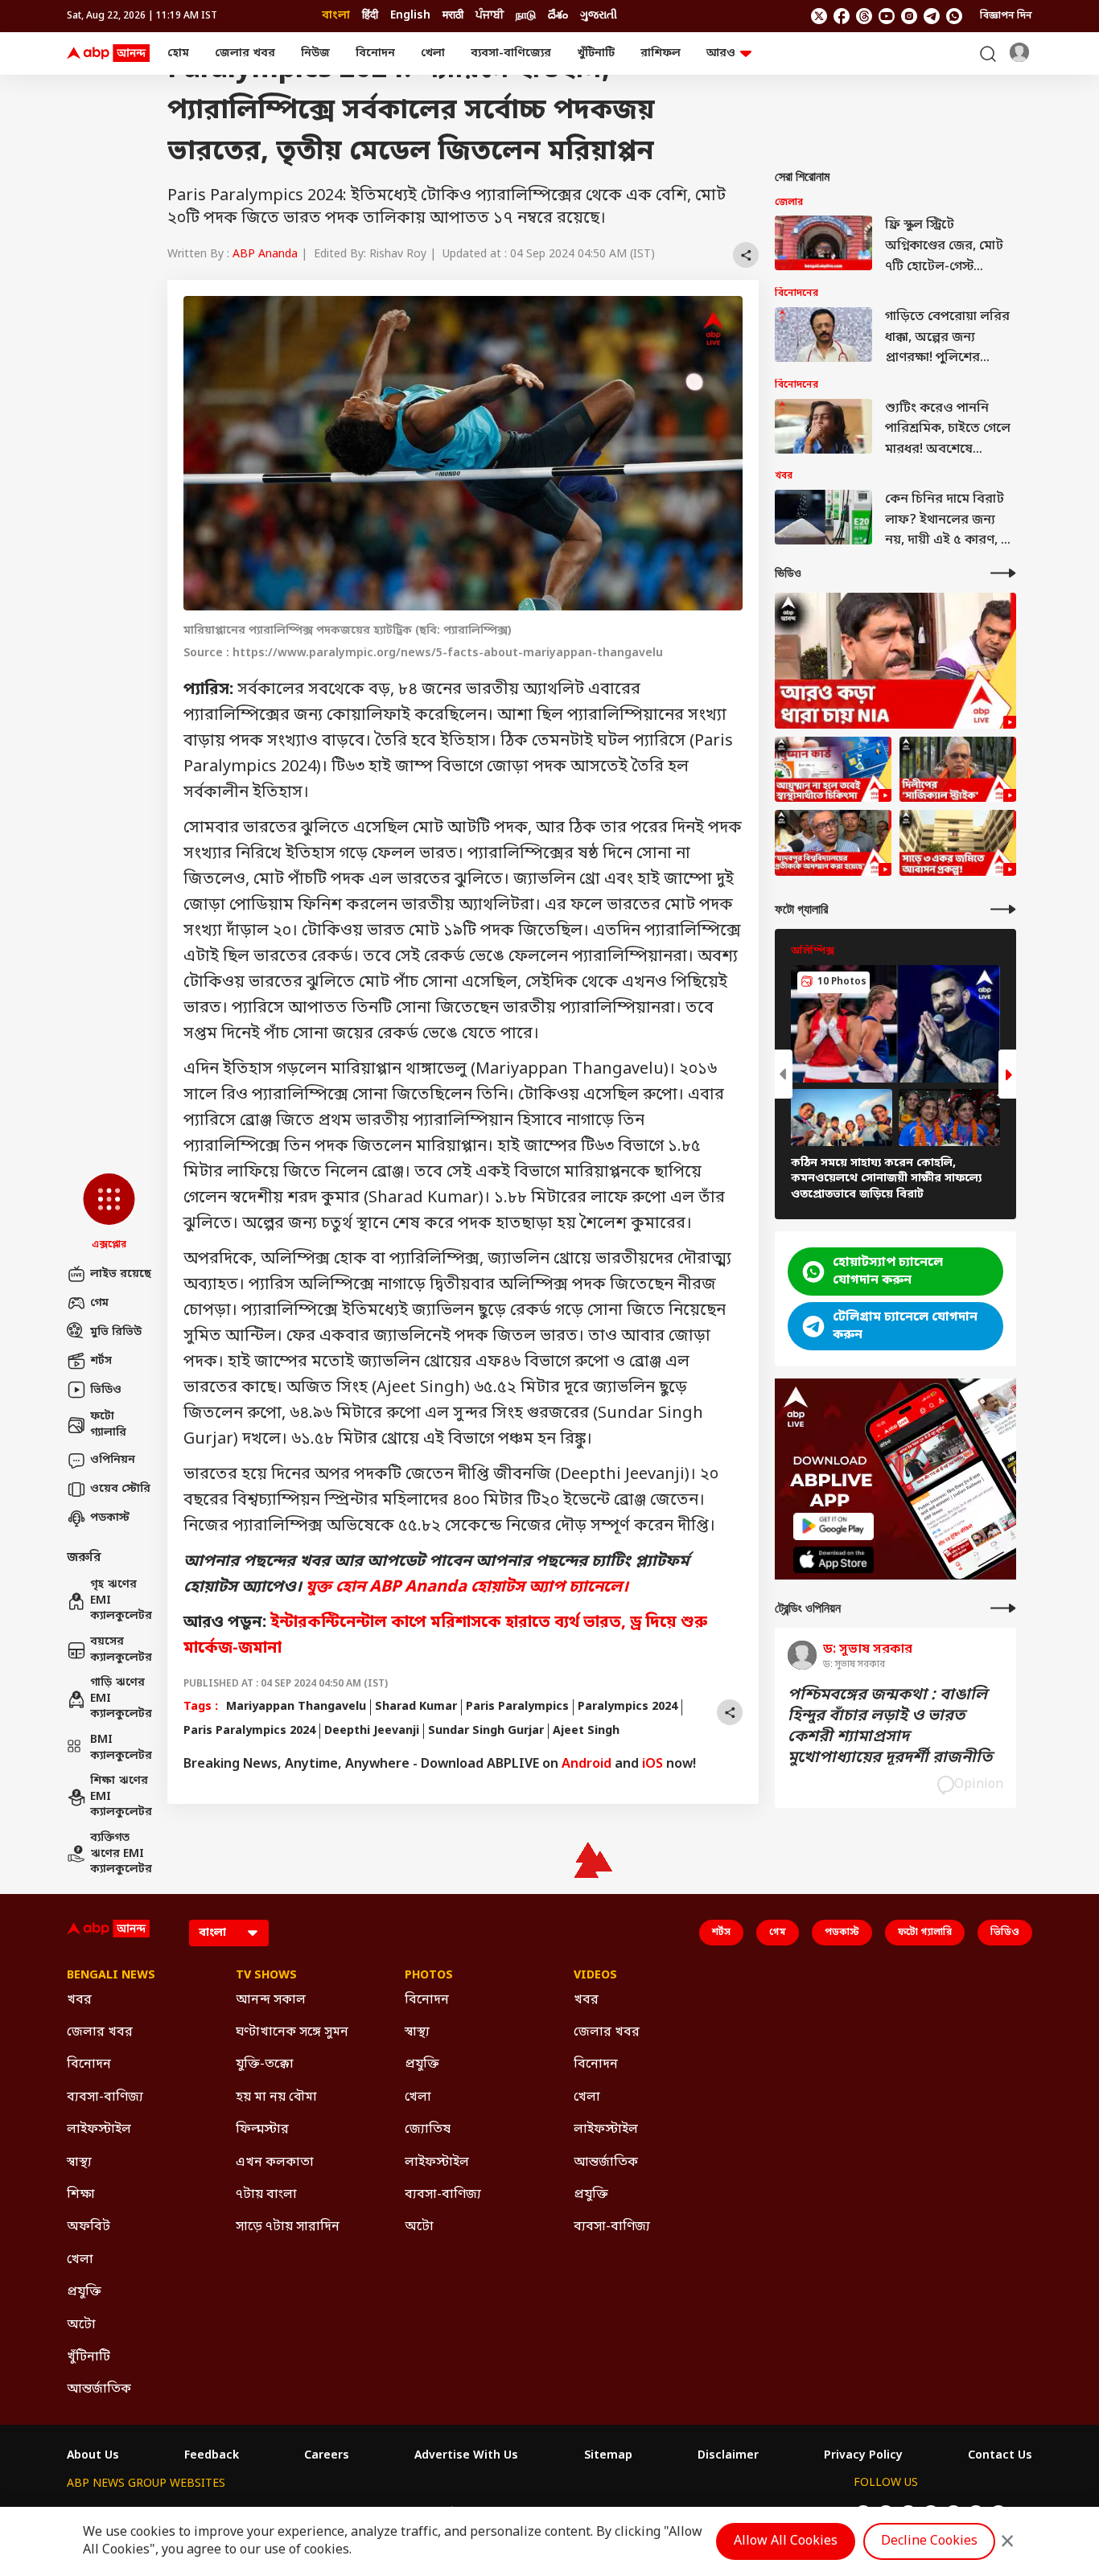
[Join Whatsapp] (954, 16)
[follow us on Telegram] (932, 16)
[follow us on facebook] (842, 16)
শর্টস (101, 1361)
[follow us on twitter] (819, 16)
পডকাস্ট (110, 1518)
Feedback (212, 2456)
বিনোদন (375, 53)
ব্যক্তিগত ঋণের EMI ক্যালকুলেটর (121, 1854)
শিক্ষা (81, 2195)
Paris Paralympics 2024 (249, 1731)
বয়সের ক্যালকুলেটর (121, 1650)
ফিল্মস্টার (262, 2130)
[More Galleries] (1003, 909)
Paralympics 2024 (628, 1707)
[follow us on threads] (864, 16)
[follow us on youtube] (887, 16)
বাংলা (336, 16)
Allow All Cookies (786, 2541)
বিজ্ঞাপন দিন (1006, 16)
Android (587, 1765)
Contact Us (1000, 2456)
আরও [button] (721, 53)
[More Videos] (1003, 573)
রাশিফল (661, 53)
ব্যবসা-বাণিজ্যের (511, 53)
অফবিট (88, 2227)
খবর (79, 2000)
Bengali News (111, 1976)
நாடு (526, 16)
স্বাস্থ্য (79, 2163)
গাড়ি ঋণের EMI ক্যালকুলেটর (121, 1699)
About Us (93, 2456)
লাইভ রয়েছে (121, 1274)
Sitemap (608, 2456)
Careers (327, 2456)
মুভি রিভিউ (116, 1332)
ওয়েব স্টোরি (120, 1489)
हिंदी (370, 16)
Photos (429, 1976)
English (410, 16)
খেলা (433, 53)
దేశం (558, 16)
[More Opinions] (1003, 1608)
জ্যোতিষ (428, 2130)
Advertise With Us (466, 2456)
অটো (81, 2325)
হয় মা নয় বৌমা (276, 2097)
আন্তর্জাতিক (99, 2389)
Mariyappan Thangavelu (296, 1707)
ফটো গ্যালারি (108, 1425)
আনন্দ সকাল (271, 2000)
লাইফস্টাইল (99, 2130)
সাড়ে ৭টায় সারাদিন (288, 2227)
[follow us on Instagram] (909, 16)
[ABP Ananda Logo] (109, 54)
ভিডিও (106, 1390)
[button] (109, 1213)
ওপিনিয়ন (113, 1460)
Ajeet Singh (586, 1731)
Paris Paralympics (517, 1707)
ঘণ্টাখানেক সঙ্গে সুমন (292, 2032)
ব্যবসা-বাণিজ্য (105, 2097)
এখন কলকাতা (275, 2163)
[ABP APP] (834, 1526)
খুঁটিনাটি (596, 53)
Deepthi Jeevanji (372, 1731)
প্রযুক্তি (84, 2292)
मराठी (453, 16)
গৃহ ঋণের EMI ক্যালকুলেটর (121, 1600)
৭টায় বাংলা (266, 2195)
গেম (99, 1303)
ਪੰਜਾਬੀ (490, 16)
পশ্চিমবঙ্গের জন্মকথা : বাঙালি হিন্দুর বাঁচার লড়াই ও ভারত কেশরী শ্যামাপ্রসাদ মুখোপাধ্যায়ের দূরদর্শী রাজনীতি (890, 1727)
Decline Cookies (929, 2541)
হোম (178, 53)
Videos (595, 1976)
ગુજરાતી (599, 16)
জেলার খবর (245, 53)
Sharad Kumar (416, 1707)
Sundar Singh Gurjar (486, 1731)
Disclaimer (728, 2456)
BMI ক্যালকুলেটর (121, 1748)
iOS (652, 1765)
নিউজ (315, 53)
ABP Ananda (265, 255)
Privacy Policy (863, 2456)
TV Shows (266, 1976)
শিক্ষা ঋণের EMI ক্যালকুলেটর (121, 1797)
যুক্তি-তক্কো (265, 2064)
